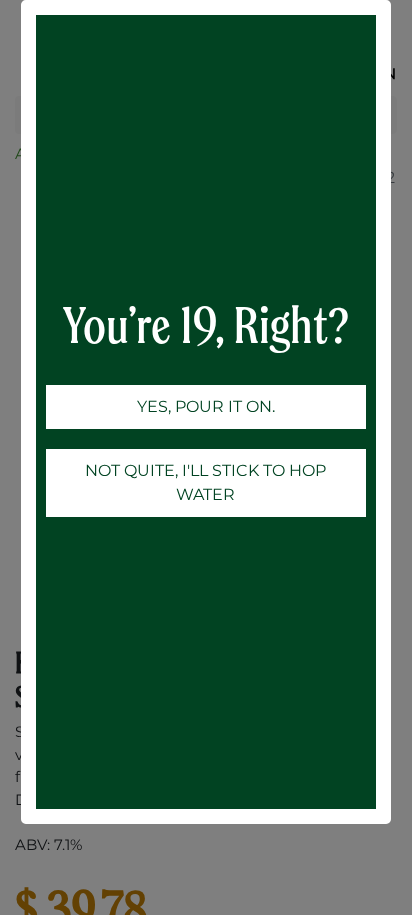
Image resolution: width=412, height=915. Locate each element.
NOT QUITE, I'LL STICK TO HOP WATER (205, 482)
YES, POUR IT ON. (206, 406)
